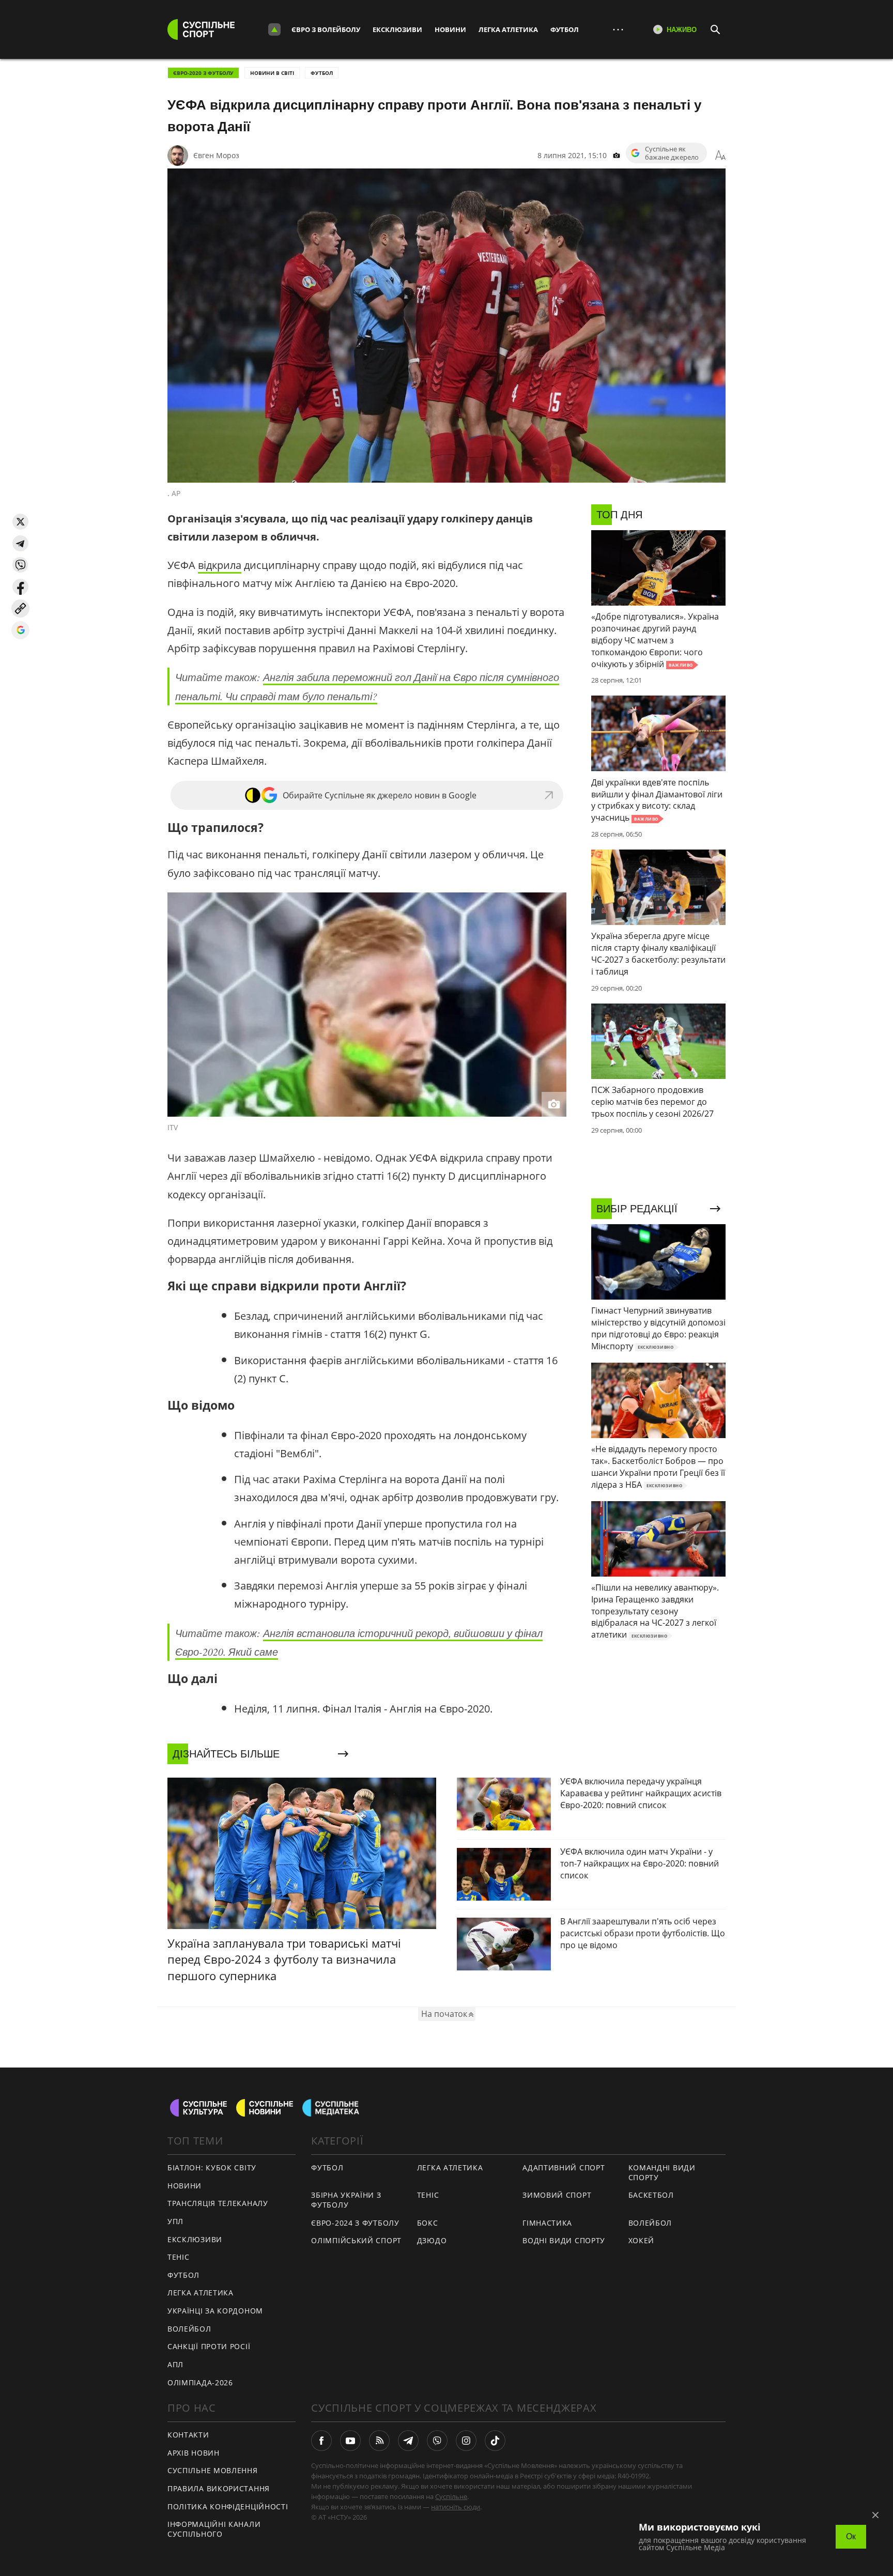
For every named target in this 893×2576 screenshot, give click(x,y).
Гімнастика (547, 2223)
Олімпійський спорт (356, 2240)
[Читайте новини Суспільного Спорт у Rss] (379, 2441)
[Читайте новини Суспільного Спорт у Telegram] (408, 2441)
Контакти (188, 2435)
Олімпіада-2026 (200, 2382)
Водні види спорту (564, 2240)
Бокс (428, 2223)
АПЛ (175, 2364)
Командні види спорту (662, 2172)
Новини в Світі (272, 73)
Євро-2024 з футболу (355, 2223)
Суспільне (451, 2496)
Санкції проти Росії (209, 2346)
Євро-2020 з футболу (203, 73)
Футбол (565, 29)
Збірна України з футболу (346, 2200)
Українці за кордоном (215, 2311)
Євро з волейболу (326, 29)
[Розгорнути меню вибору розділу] (274, 29)
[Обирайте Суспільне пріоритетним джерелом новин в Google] (20, 630)
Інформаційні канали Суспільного (214, 2529)
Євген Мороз (216, 155)
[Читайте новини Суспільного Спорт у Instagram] (466, 2441)
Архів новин (194, 2453)
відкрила (220, 565)
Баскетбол (651, 2195)
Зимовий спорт (557, 2195)
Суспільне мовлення (213, 2470)
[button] (20, 522)
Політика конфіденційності (228, 2506)
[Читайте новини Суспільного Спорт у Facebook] (321, 2441)
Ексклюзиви (397, 29)
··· (618, 29)
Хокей (642, 2240)
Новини (450, 29)
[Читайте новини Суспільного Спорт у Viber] (437, 2441)
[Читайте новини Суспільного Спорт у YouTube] (350, 2441)
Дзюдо (432, 2240)
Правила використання (219, 2488)
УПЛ (175, 2221)
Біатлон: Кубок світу (212, 2168)
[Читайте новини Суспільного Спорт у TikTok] (495, 2441)
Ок (851, 2536)
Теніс (179, 2257)
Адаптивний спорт (564, 2168)
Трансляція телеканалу (218, 2203)
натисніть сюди (456, 2507)
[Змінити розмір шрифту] (720, 156)
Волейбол (189, 2329)
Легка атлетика (508, 29)
